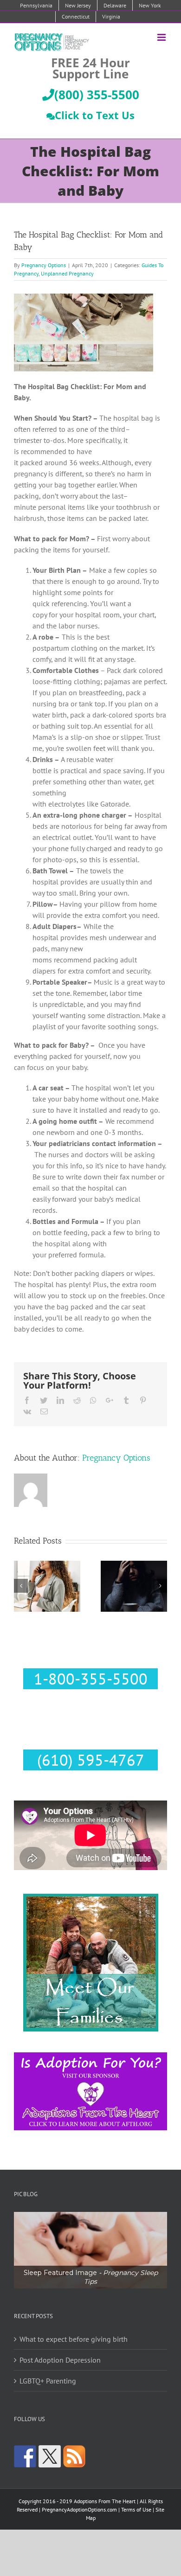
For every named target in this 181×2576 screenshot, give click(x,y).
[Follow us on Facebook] (25, 2456)
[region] (90, 2250)
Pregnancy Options (44, 265)
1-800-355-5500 (91, 1679)
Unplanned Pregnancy (67, 273)
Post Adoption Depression (60, 2360)
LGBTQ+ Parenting (48, 2381)
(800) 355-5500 (97, 95)
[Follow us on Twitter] (50, 2456)
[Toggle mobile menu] (162, 37)
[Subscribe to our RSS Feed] (74, 2456)
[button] (90, 2250)
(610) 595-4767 (91, 1760)
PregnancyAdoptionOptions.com (79, 2509)
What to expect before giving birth (74, 2339)
